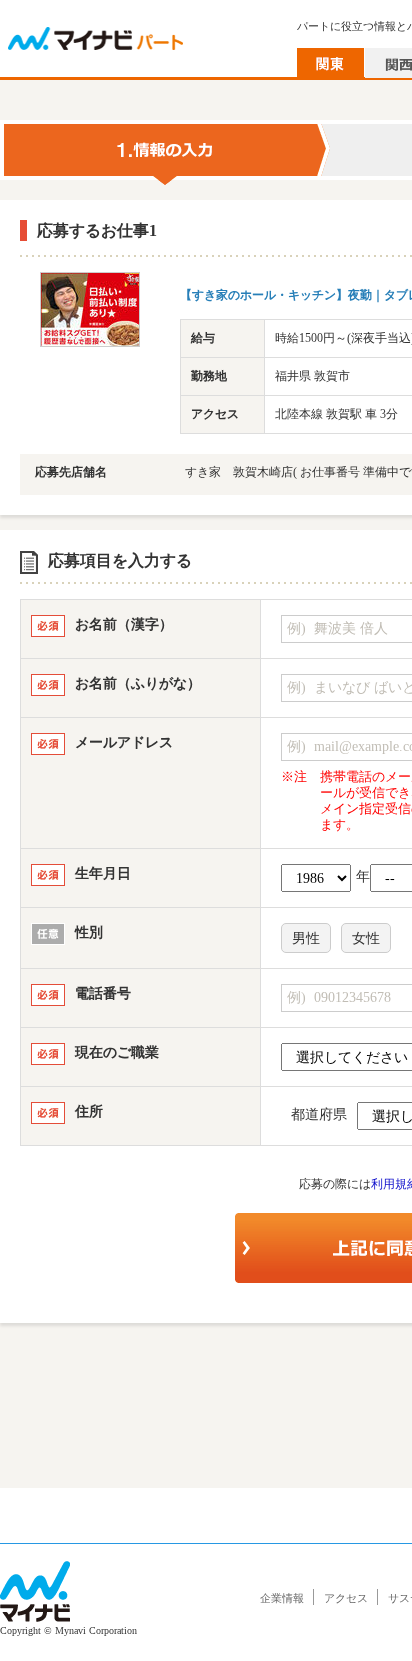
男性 (306, 938)
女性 (366, 938)
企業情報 (282, 1598)
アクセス (346, 1598)
